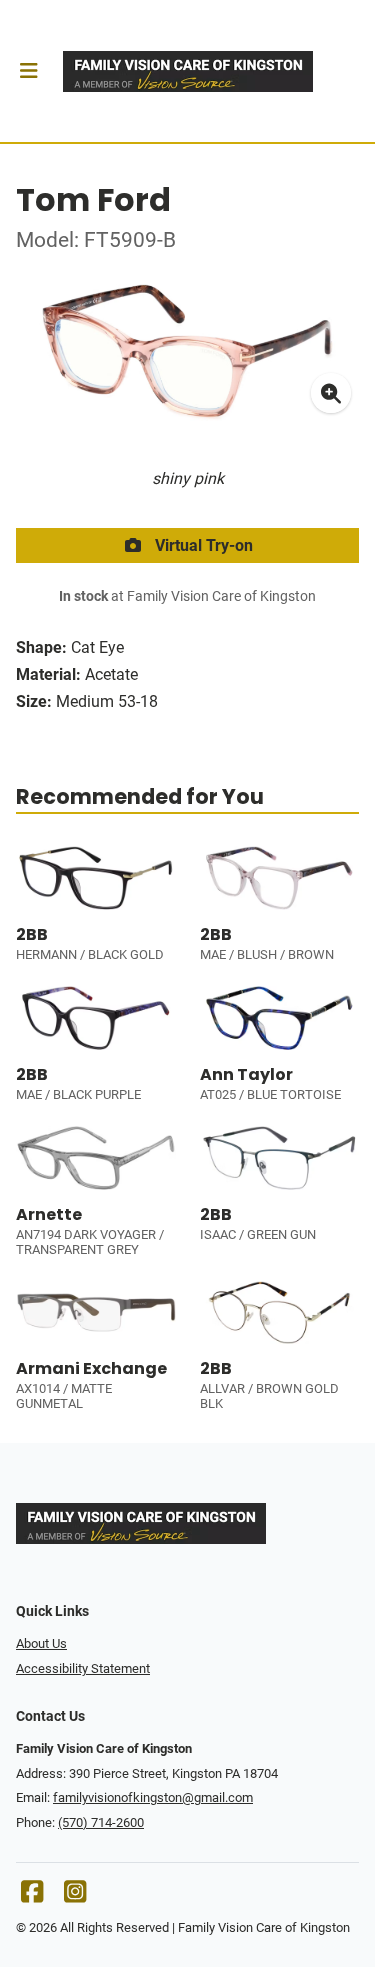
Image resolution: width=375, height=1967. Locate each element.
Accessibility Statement (83, 1668)
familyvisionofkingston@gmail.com (153, 1797)
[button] (28, 71)
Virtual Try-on (202, 545)
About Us (41, 1643)
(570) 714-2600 (101, 1822)
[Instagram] (75, 1896)
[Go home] (187, 71)
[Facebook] (32, 1896)
